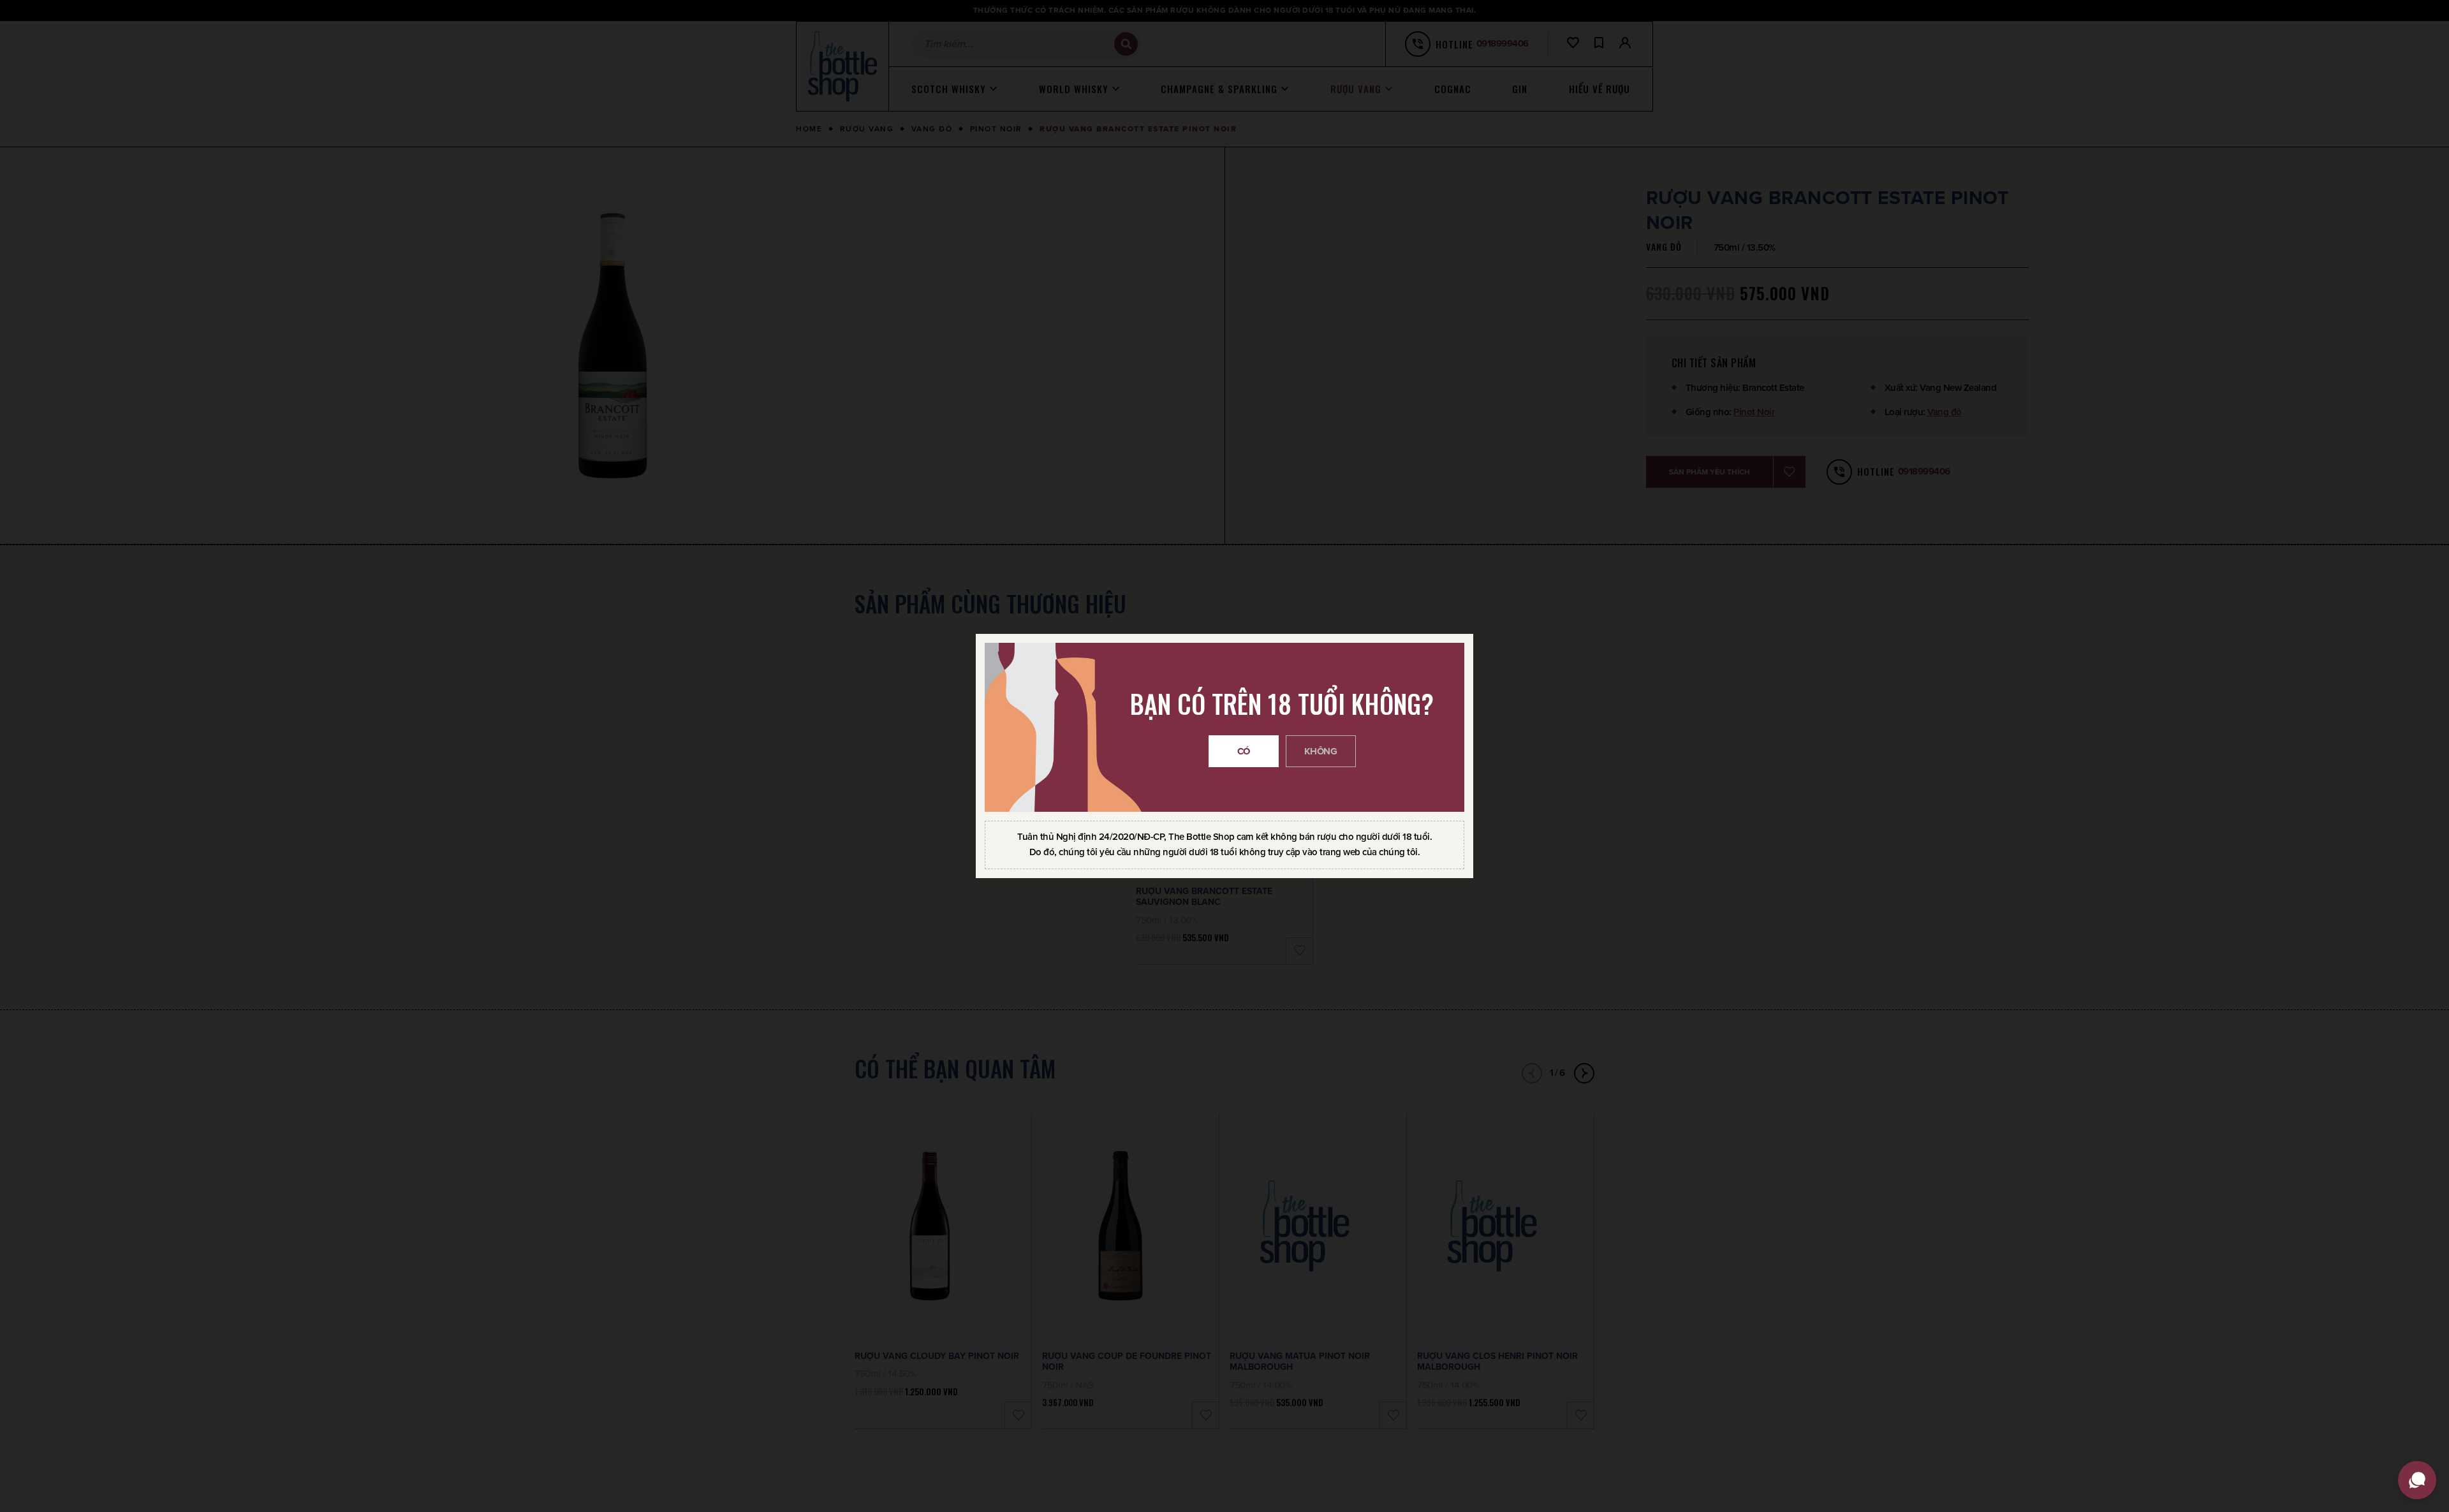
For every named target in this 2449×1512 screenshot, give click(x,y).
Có (1244, 751)
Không (1321, 751)
